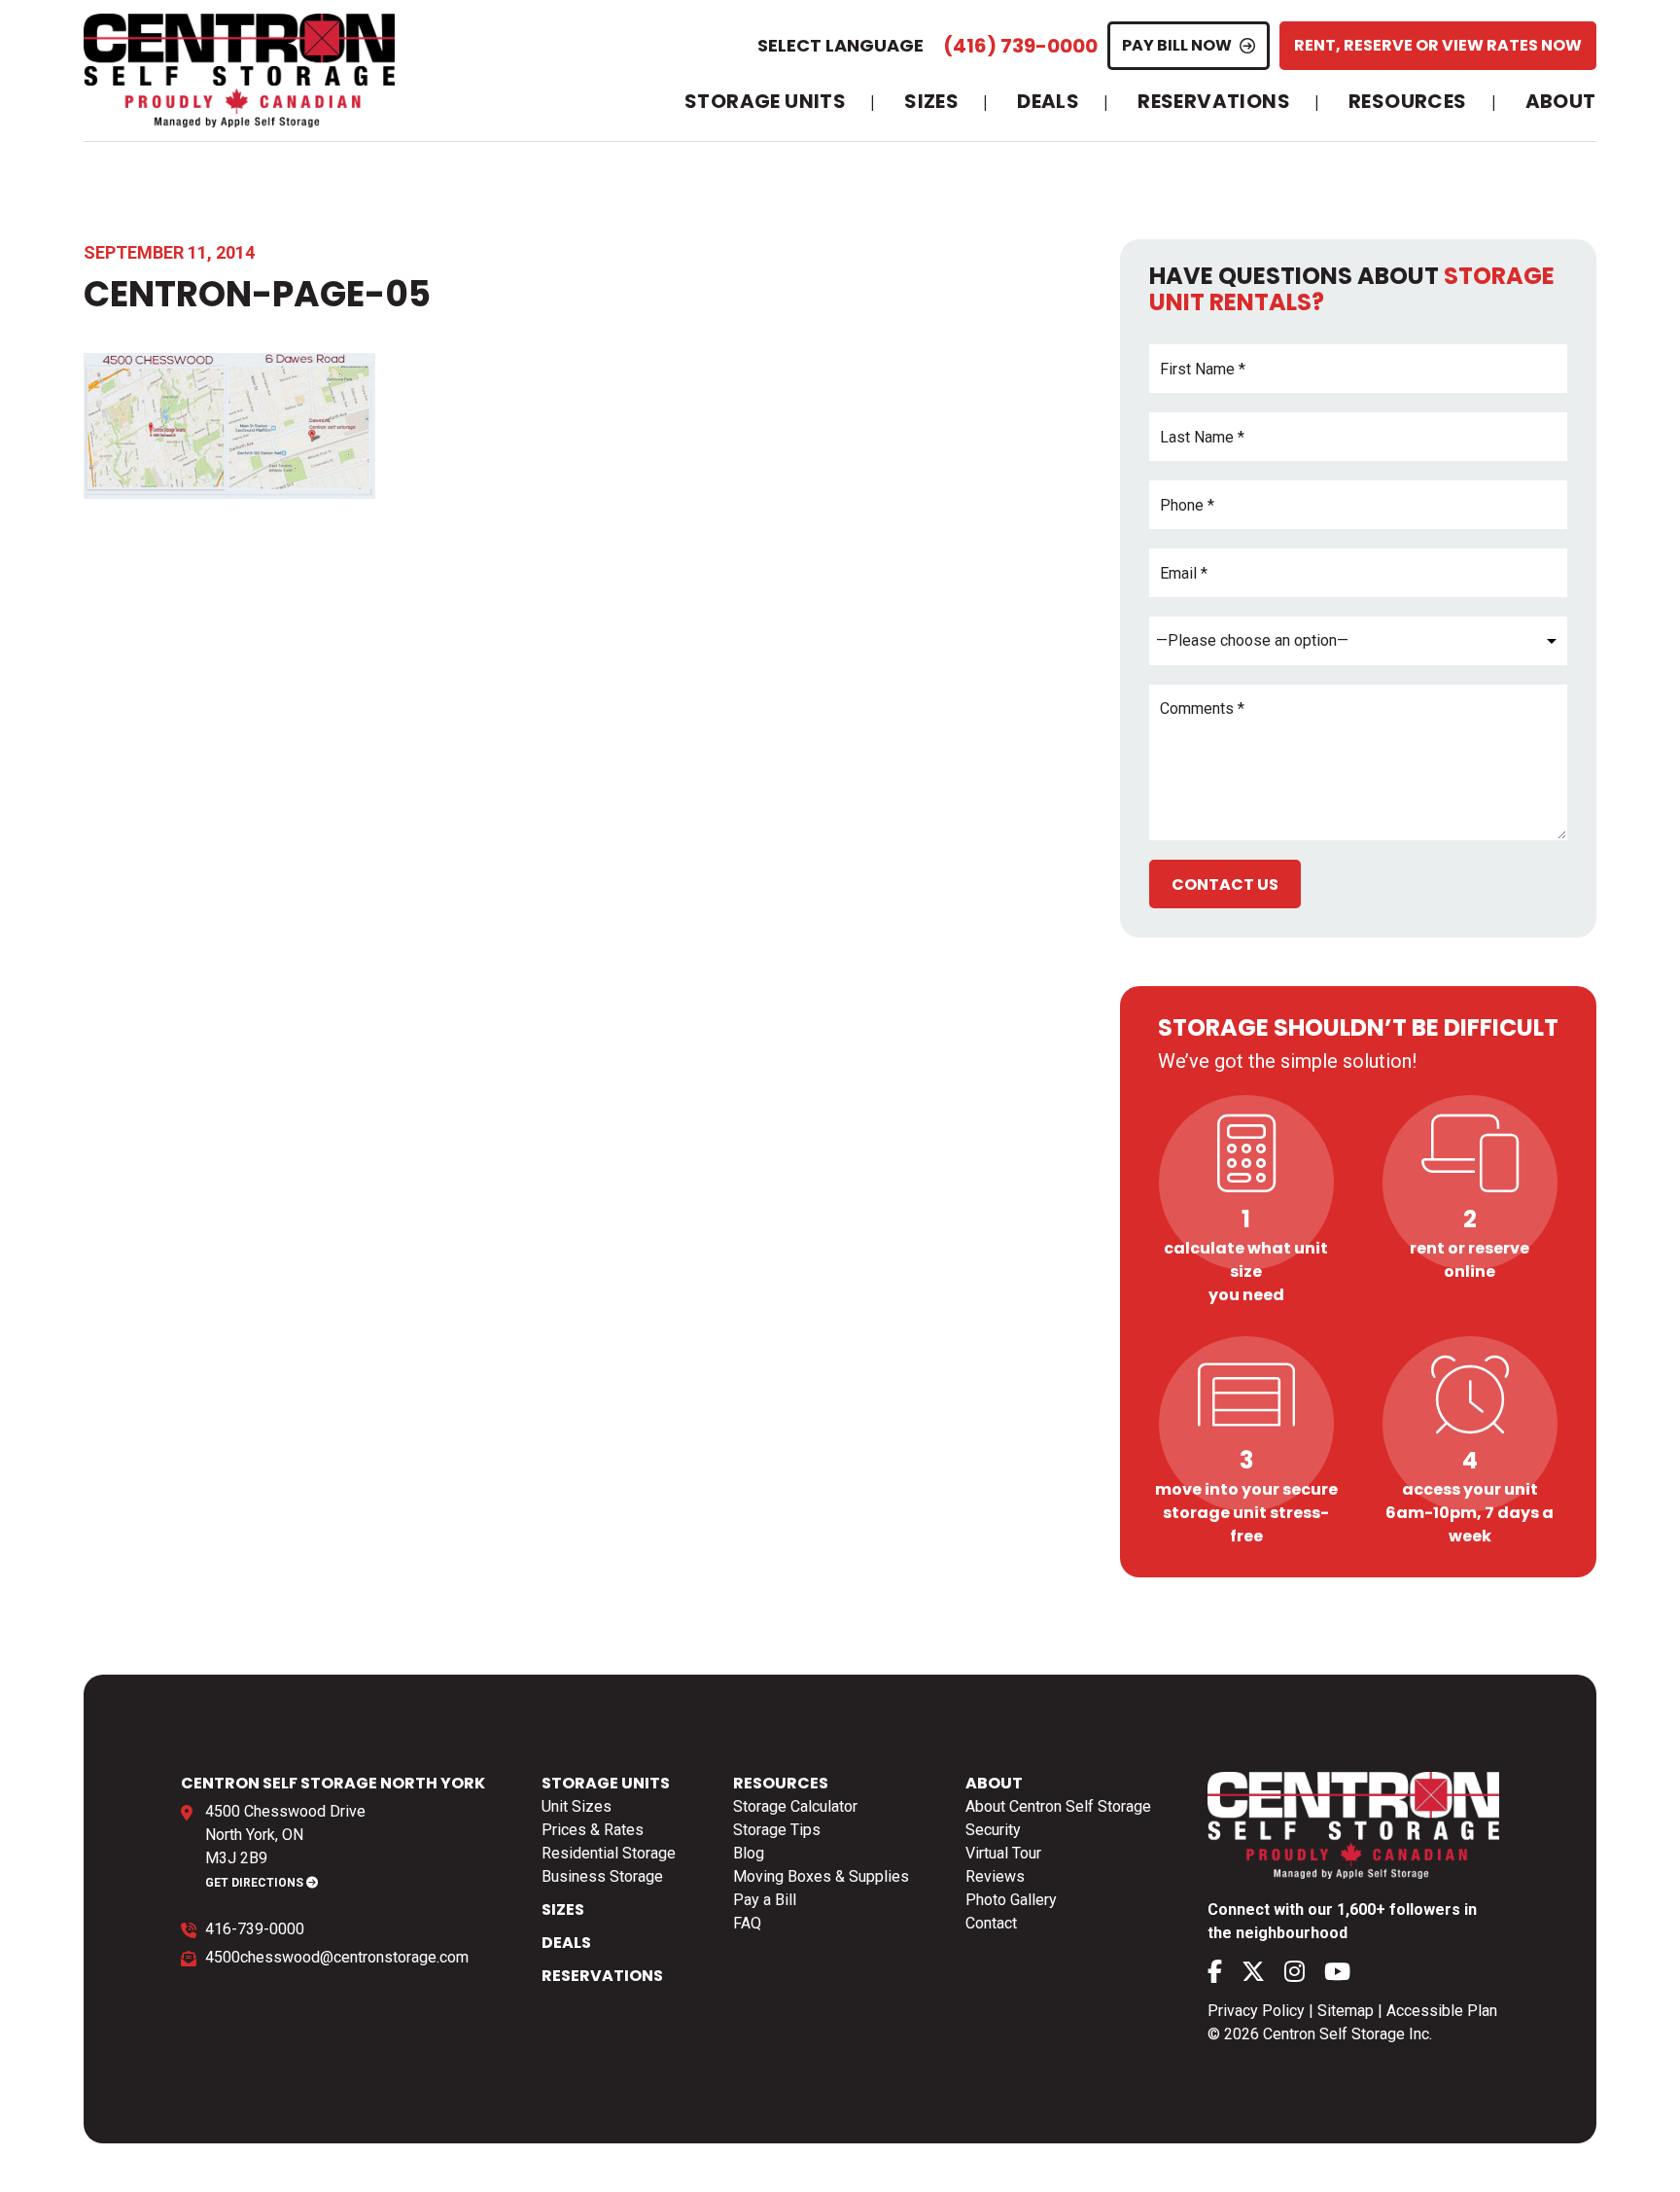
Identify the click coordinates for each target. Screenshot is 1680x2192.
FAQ (747, 1923)
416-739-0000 (255, 1929)
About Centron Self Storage (1058, 1806)
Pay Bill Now (1177, 45)
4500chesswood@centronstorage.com (337, 1957)
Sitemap (1346, 2011)
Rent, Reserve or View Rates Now (1438, 45)
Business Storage (602, 1876)
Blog (749, 1853)
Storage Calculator (795, 1806)
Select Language (840, 45)
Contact (991, 1923)
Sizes (931, 102)
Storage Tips (777, 1830)
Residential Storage (609, 1853)
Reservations (1214, 102)
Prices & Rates (593, 1830)
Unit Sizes (577, 1806)
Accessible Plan (1442, 2011)
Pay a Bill (765, 1900)
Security (993, 1830)
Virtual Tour (1003, 1853)
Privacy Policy (1256, 2011)
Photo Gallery (1011, 1900)
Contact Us (1225, 884)
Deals (1048, 102)
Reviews (995, 1876)
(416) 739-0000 (1020, 46)
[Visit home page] (239, 71)
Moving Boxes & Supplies (821, 1876)
